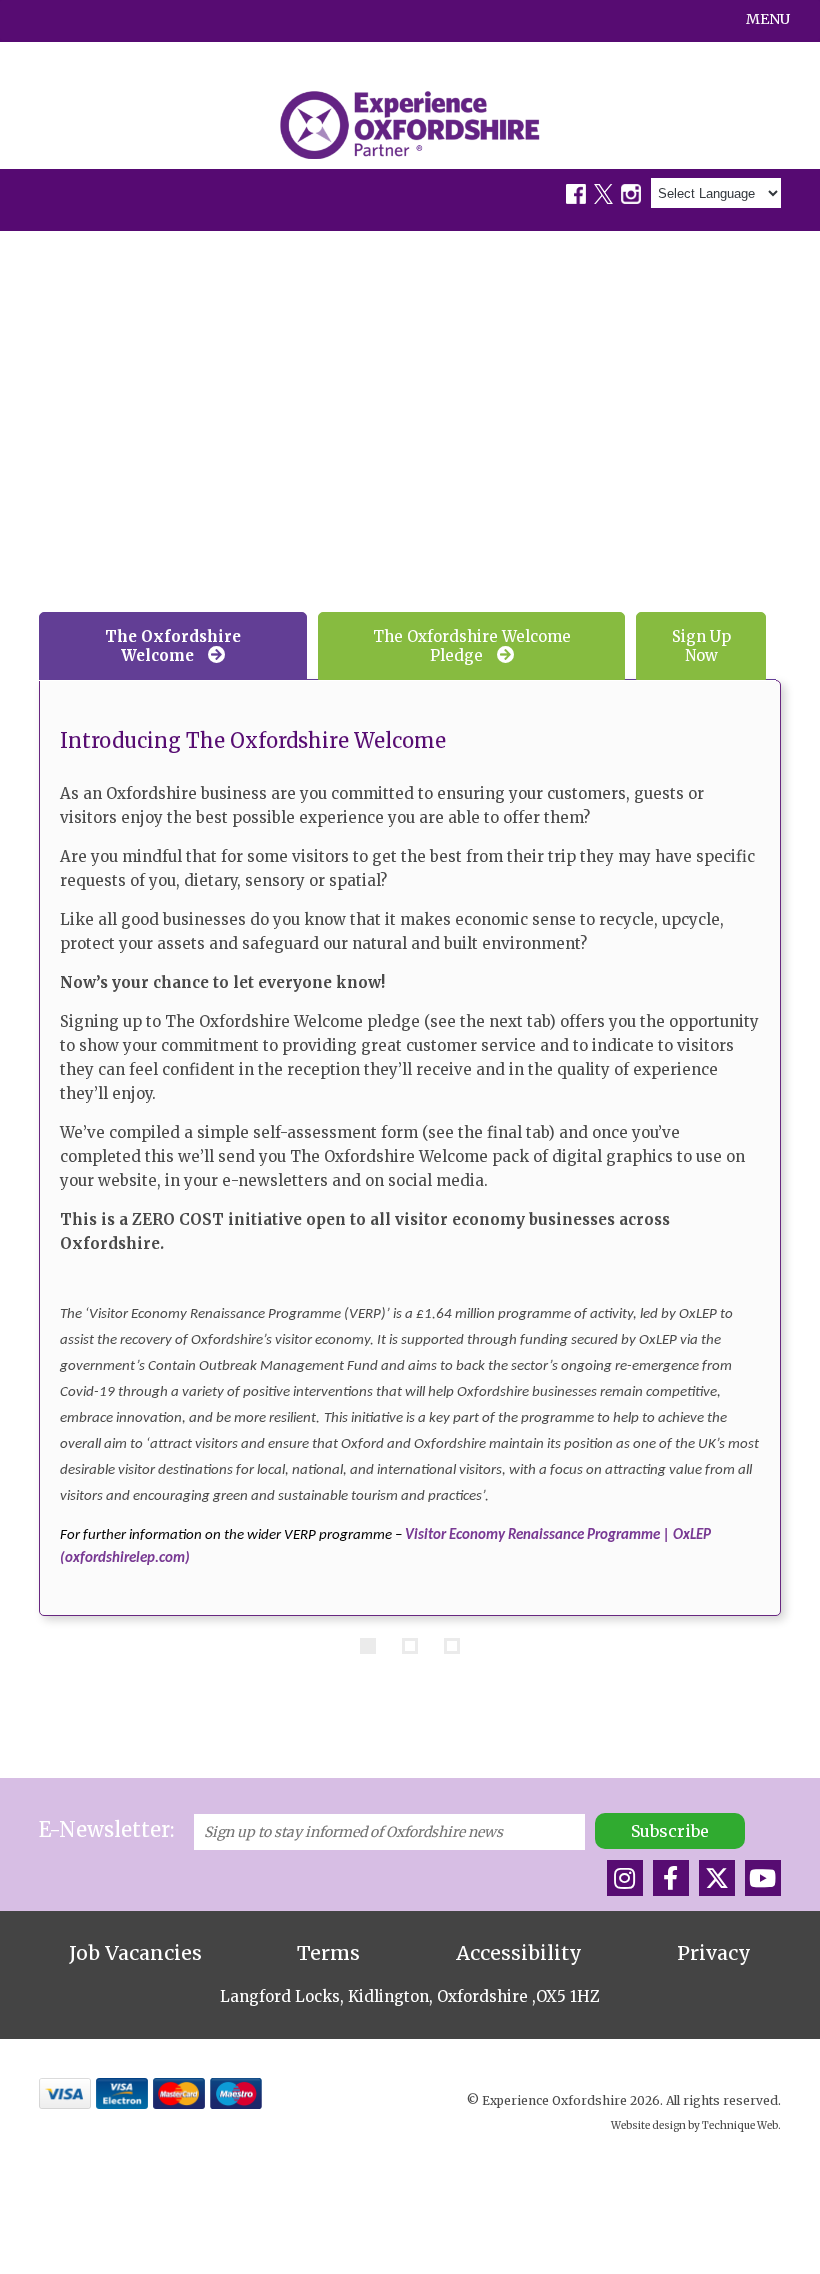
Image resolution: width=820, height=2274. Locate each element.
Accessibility (519, 1953)
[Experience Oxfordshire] (410, 125)
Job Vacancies (135, 1953)
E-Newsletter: (106, 1829)
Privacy (714, 1953)
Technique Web (740, 2125)
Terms (328, 1953)
